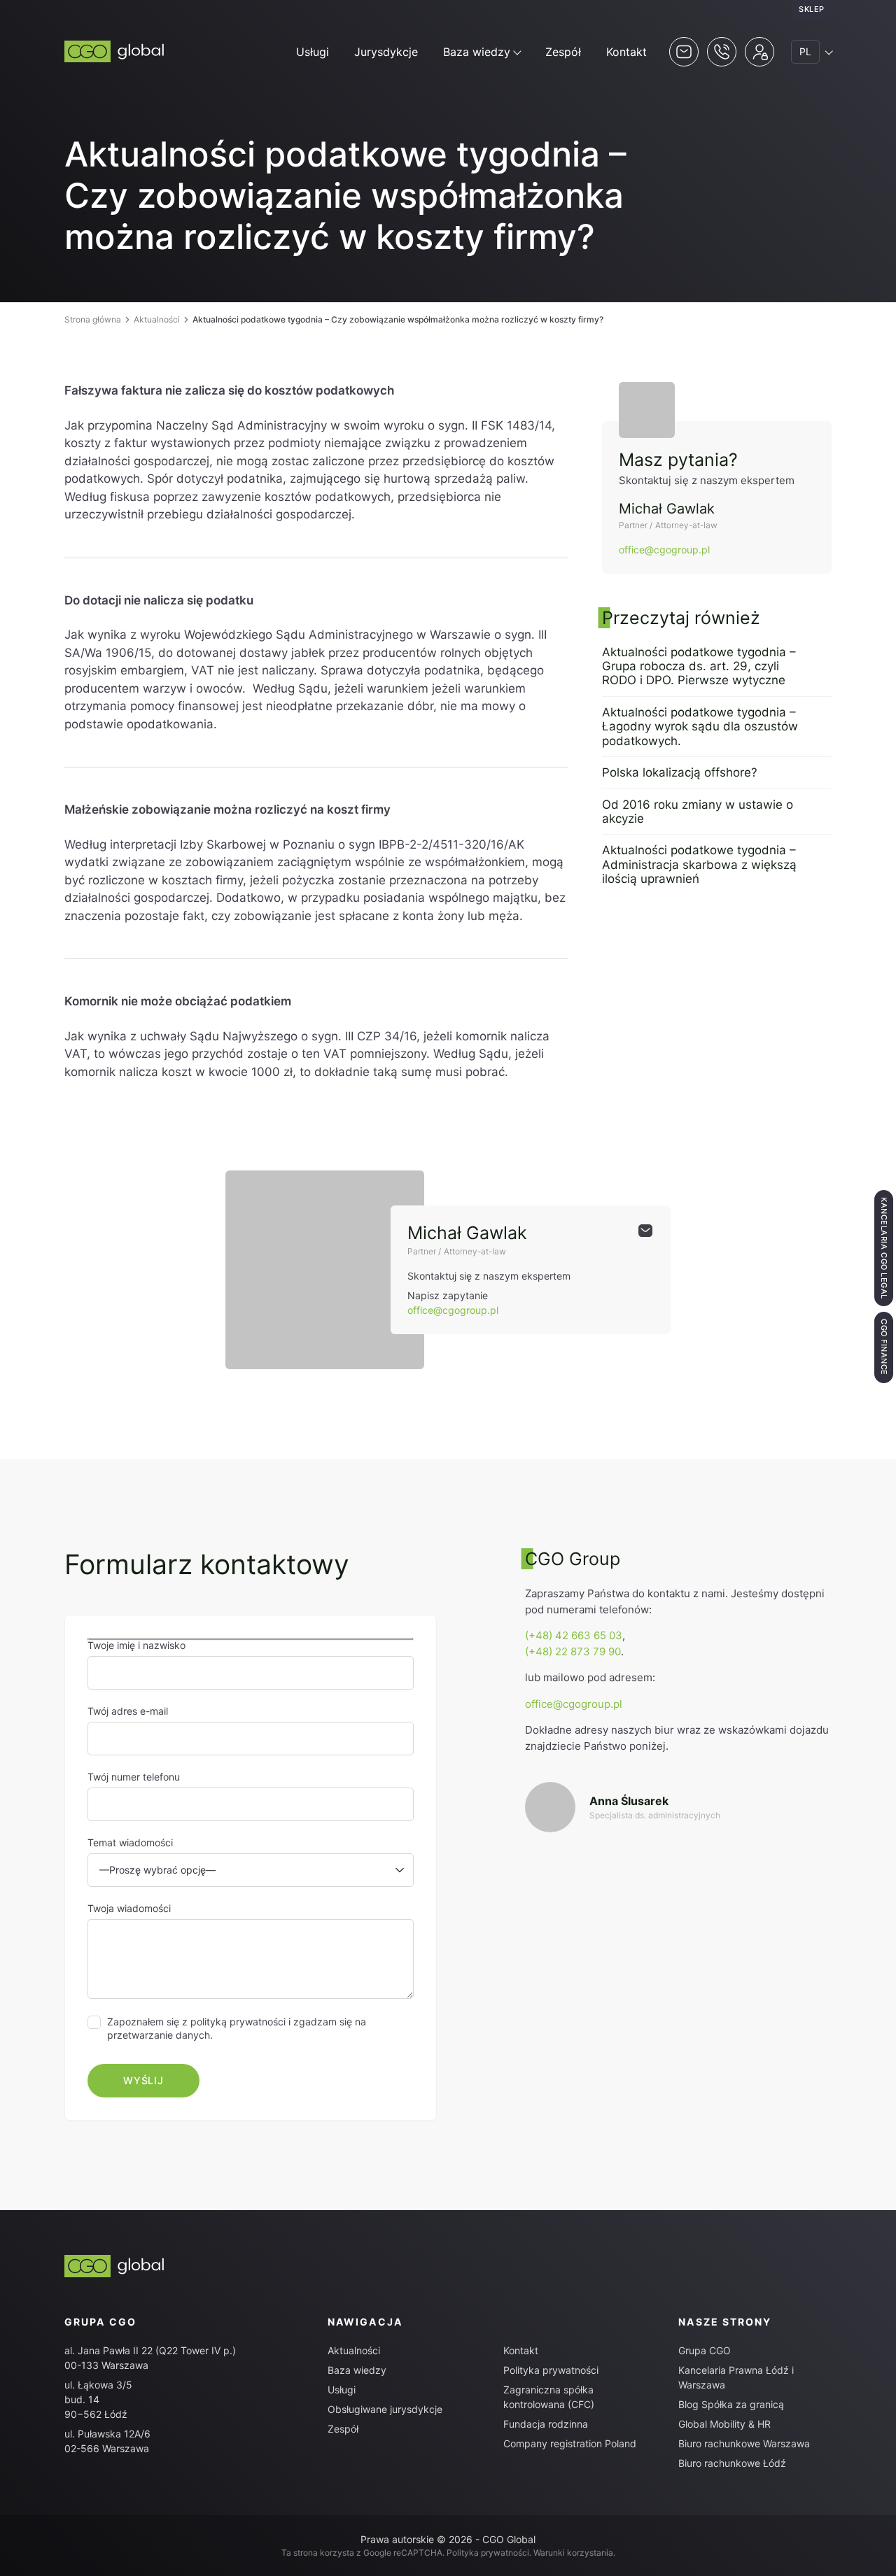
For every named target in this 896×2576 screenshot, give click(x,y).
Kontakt (626, 52)
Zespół (563, 52)
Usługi (313, 52)
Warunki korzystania (573, 2553)
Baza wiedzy (477, 52)
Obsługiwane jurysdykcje (385, 2409)
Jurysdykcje (386, 52)
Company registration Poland (570, 2443)
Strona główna (93, 319)
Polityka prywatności (551, 2370)
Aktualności (157, 319)
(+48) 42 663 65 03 (574, 1635)
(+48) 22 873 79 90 (573, 1651)
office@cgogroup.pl (664, 550)
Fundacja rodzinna (546, 2424)
